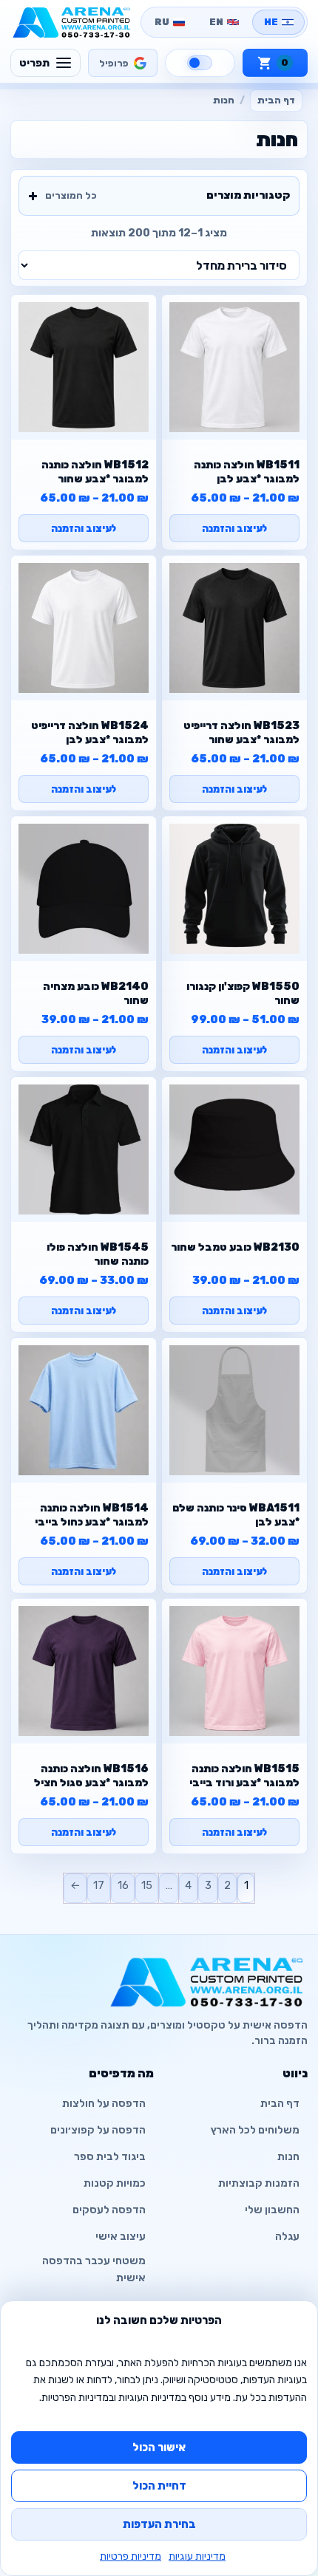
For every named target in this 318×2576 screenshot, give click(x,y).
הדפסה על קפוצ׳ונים (98, 2130)
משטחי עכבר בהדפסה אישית (94, 2269)
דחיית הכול (159, 2486)
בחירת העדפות (159, 2524)
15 (147, 1885)
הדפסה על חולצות (104, 2104)
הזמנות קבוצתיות (259, 2183)
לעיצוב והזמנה (234, 528)
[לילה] (200, 63)
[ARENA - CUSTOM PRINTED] (72, 22)
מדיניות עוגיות (197, 2556)
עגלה (287, 2237)
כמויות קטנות (115, 2183)
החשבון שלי (272, 2210)
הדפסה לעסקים (109, 2210)
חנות (288, 2157)
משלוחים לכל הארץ (255, 2130)
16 (123, 1885)
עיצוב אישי (121, 2237)
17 (99, 1885)
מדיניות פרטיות (131, 2556)
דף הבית (276, 100)
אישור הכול (159, 2447)
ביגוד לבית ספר (110, 2157)
